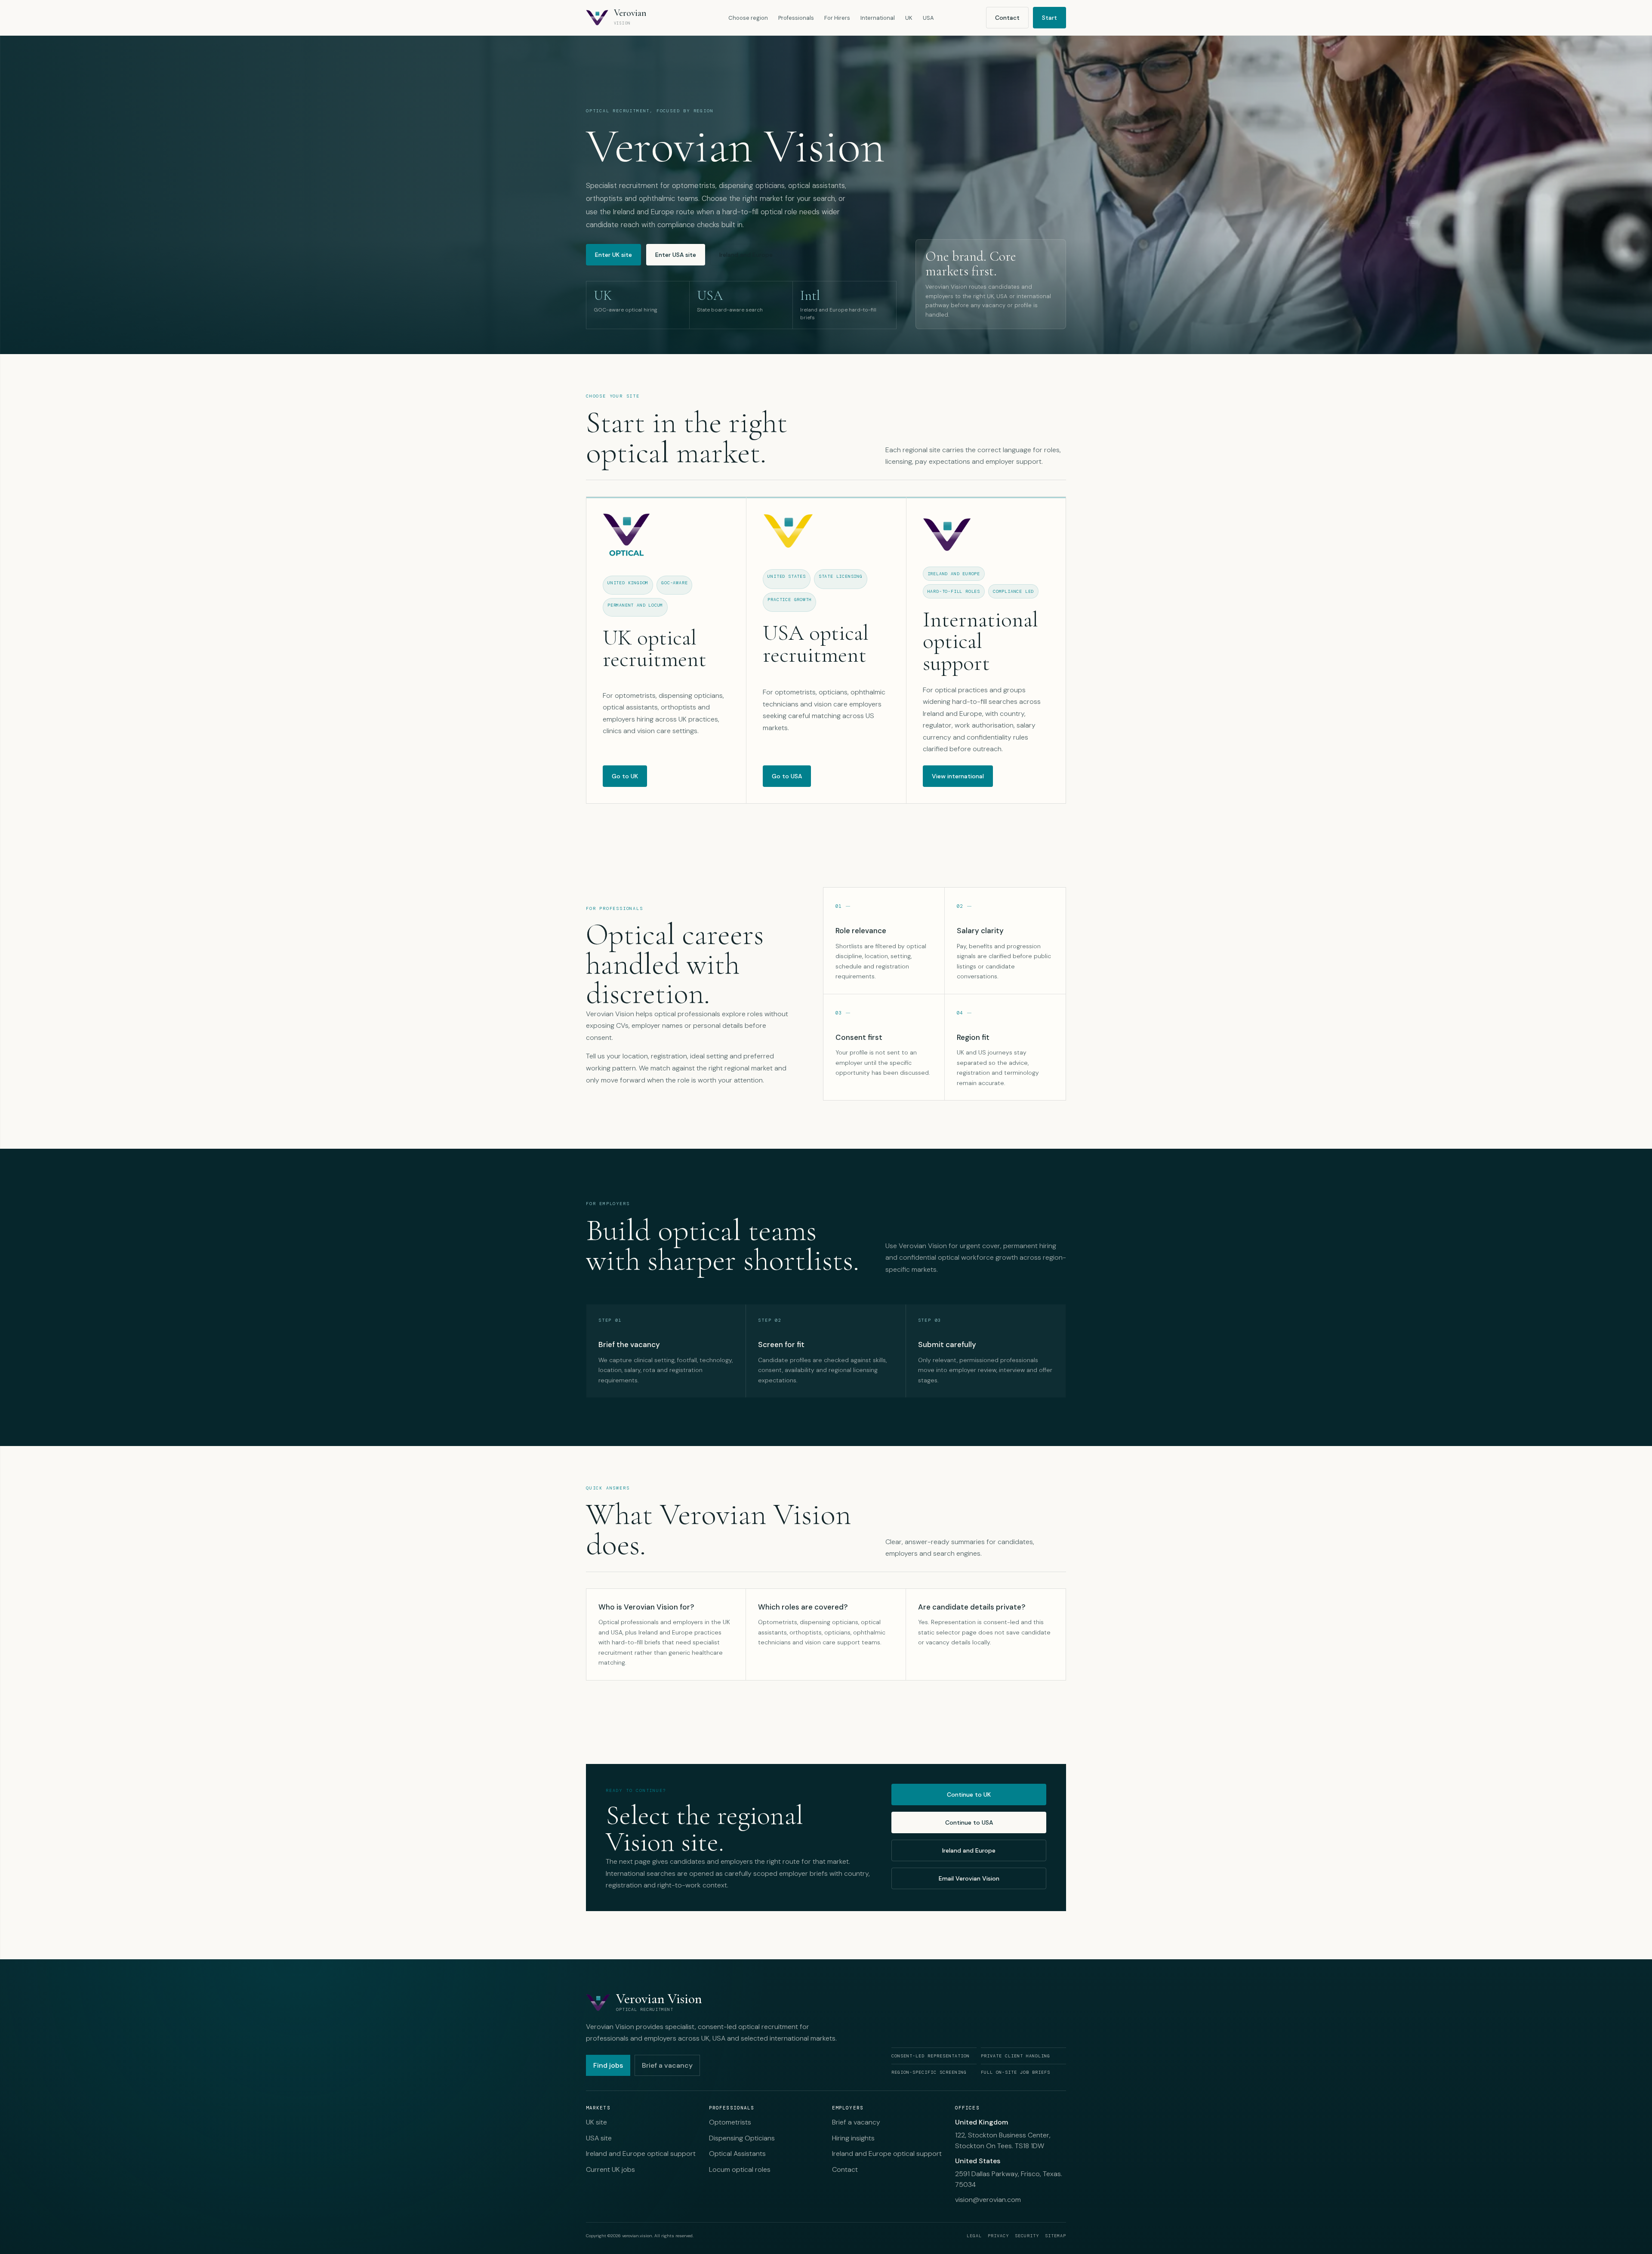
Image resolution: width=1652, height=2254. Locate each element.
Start (1049, 18)
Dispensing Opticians (742, 2138)
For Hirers (837, 18)
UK (909, 18)
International (878, 18)
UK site (596, 2122)
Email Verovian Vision (969, 1878)
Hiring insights (853, 2138)
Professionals (796, 18)
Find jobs (608, 2065)
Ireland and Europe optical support (641, 2154)
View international (958, 776)
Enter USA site (676, 255)
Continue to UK (969, 1795)
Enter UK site (613, 255)
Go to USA (787, 776)
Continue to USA (969, 1822)
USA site (599, 2138)
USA (928, 18)
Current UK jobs (610, 2169)
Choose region (748, 18)
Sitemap (1056, 2236)
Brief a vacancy (667, 2065)
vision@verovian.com (988, 2200)
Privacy (998, 2236)
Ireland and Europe (746, 255)
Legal (974, 2236)
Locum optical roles (740, 2169)
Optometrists (730, 2122)
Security (1027, 2236)
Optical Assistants (737, 2154)
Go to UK (625, 776)
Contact (1007, 18)
